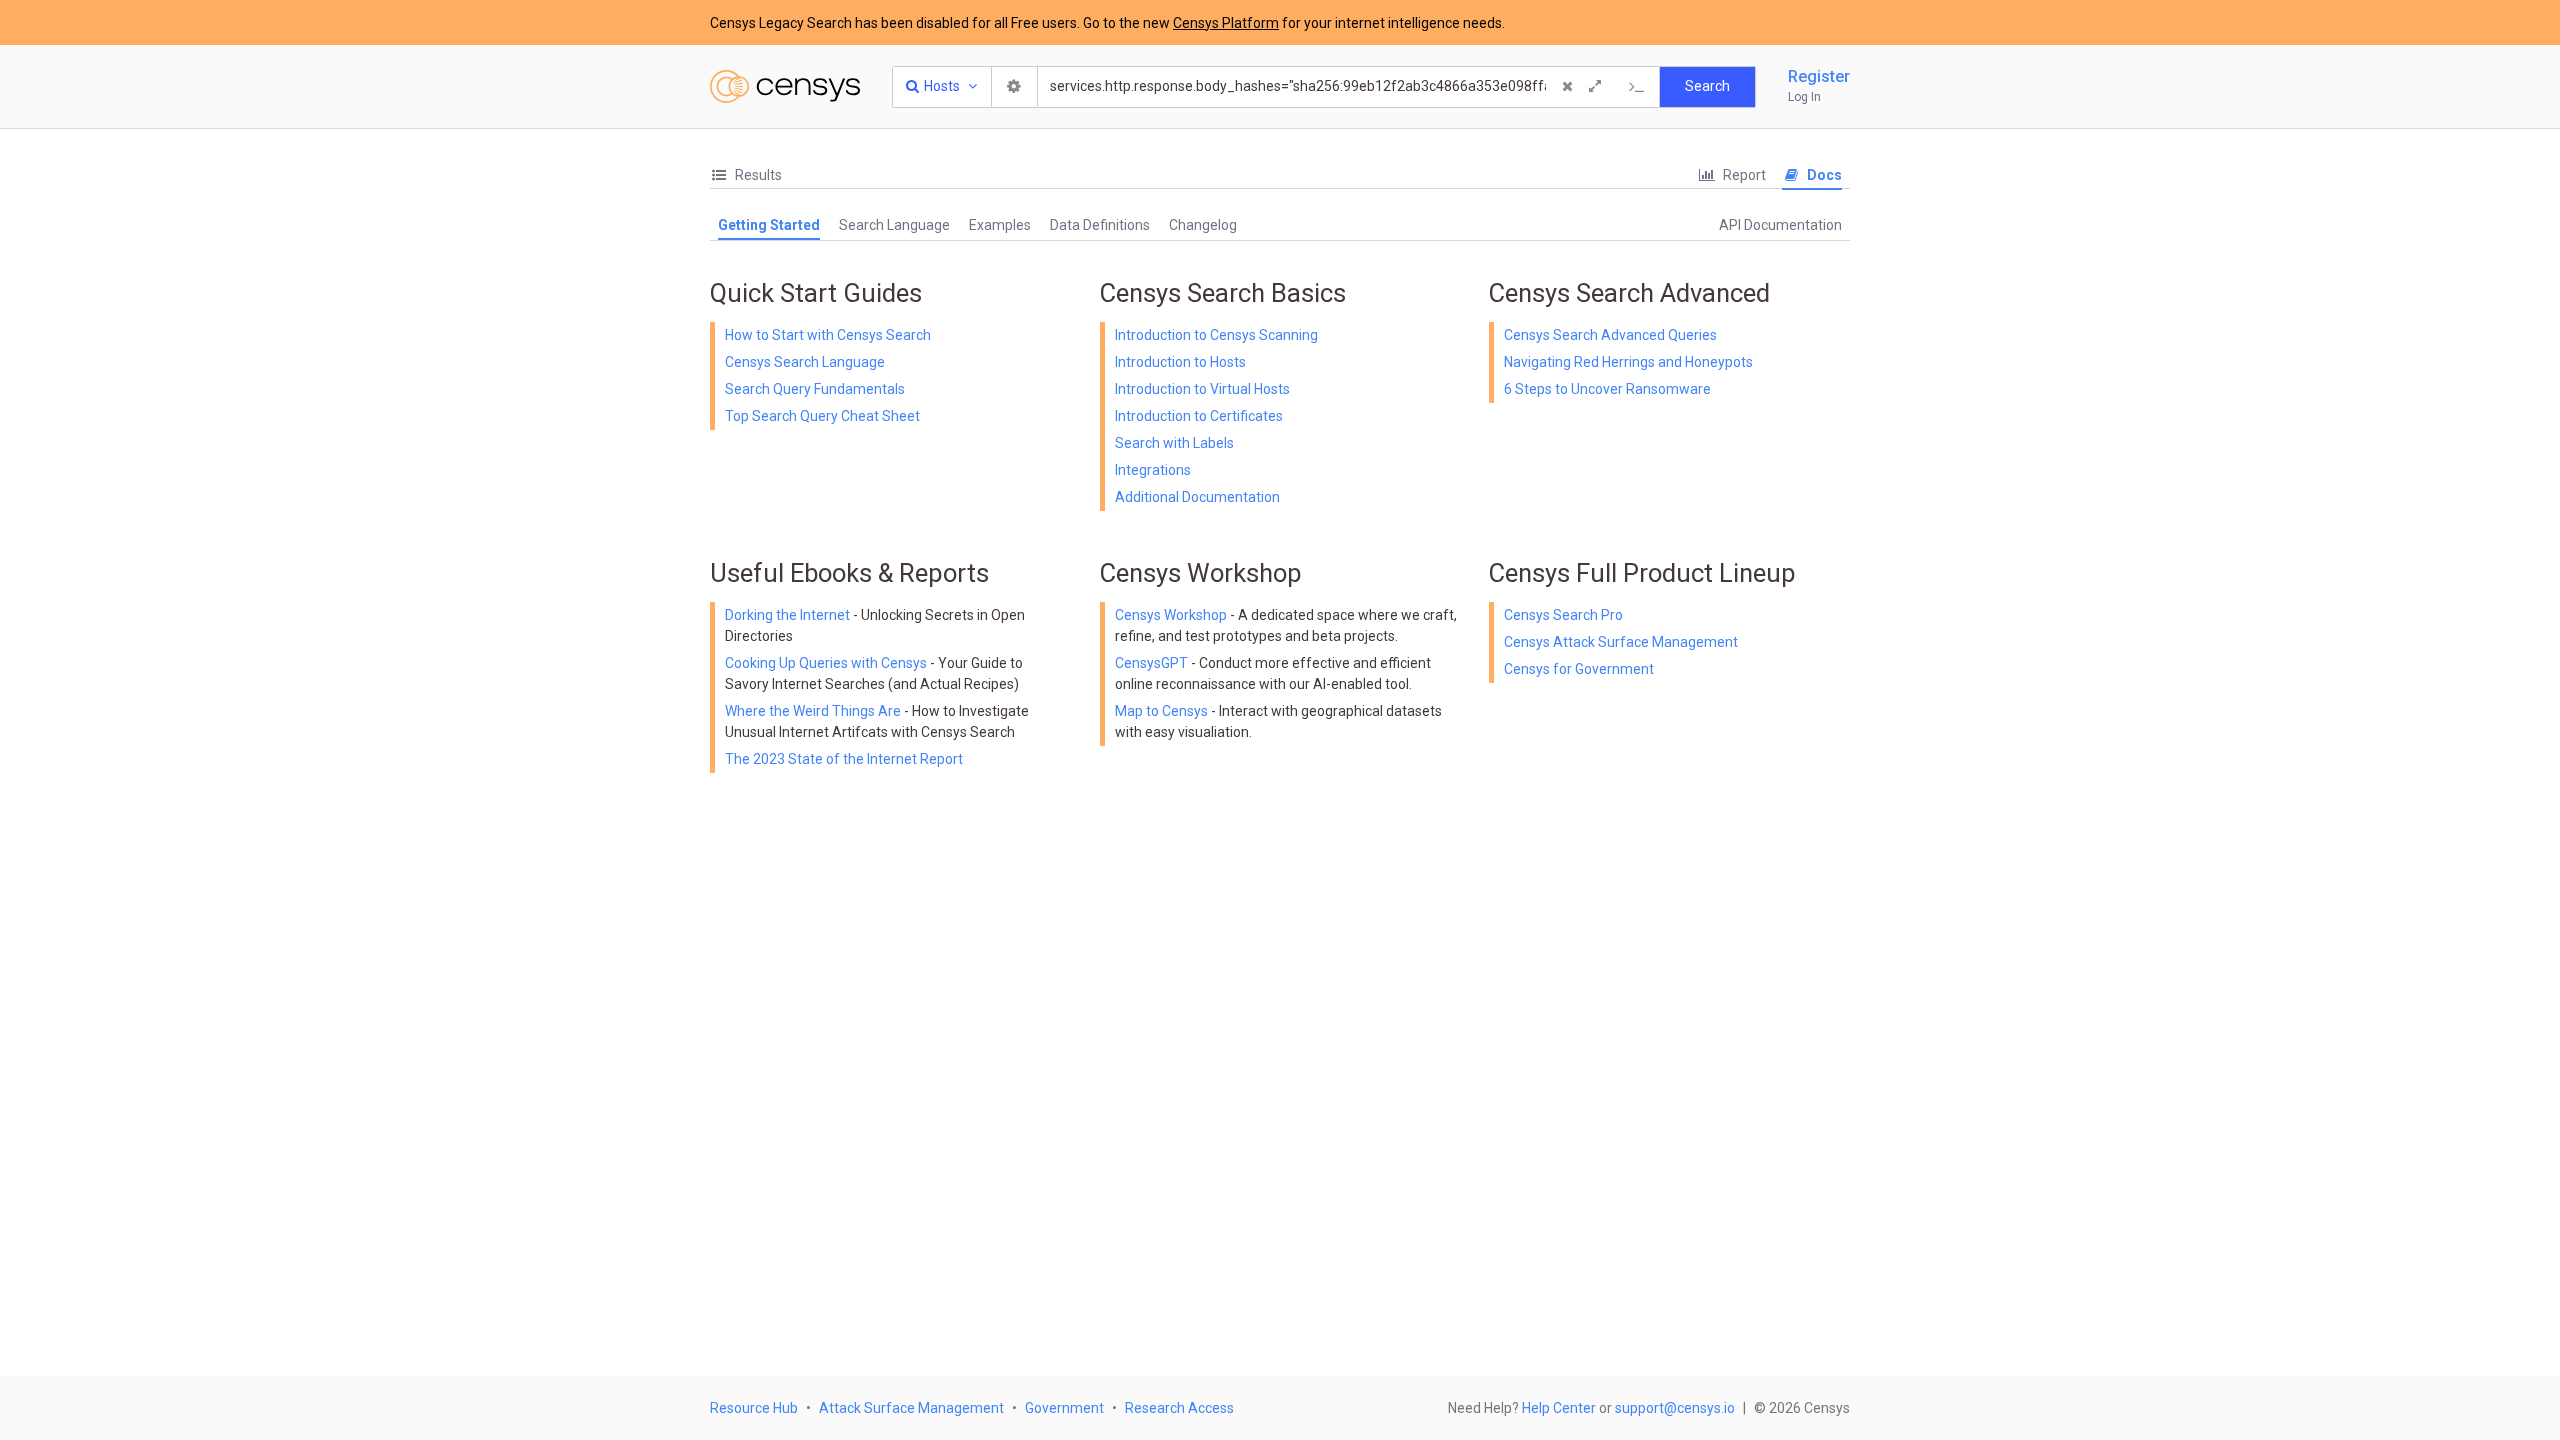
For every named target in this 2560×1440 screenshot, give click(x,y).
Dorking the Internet (789, 615)
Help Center (1559, 1408)
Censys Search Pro (1563, 615)
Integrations (1153, 470)
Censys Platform (1226, 23)
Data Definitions (1100, 225)
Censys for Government (1579, 669)
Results (757, 175)
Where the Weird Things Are (814, 711)
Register (1819, 76)
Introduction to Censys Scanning (1216, 335)
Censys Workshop (1171, 615)
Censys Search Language (805, 362)
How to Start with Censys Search (828, 335)
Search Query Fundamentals (815, 389)
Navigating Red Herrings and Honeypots (1628, 362)
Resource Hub (754, 1408)
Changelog (1203, 225)
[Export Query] (1637, 87)
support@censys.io (1675, 1408)
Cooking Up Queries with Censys (827, 663)
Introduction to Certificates (1199, 416)
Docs (1823, 175)
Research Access (1179, 1408)
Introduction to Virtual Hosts (1202, 389)
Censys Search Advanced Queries (1610, 335)
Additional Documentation (1197, 497)
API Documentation (1780, 225)
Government (1064, 1408)
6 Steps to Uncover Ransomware (1607, 389)
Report (1743, 175)
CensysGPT (1151, 663)
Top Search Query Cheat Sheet (822, 416)
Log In (1804, 97)
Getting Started (769, 225)
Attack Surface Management (911, 1408)
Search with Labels (1174, 443)
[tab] (746, 175)
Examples (1000, 225)
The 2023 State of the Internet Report (844, 759)
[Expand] (1595, 87)
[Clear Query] (1567, 87)
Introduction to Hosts (1180, 362)
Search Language (894, 225)
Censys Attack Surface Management (1621, 642)
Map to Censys (1161, 711)
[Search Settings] (1015, 87)
